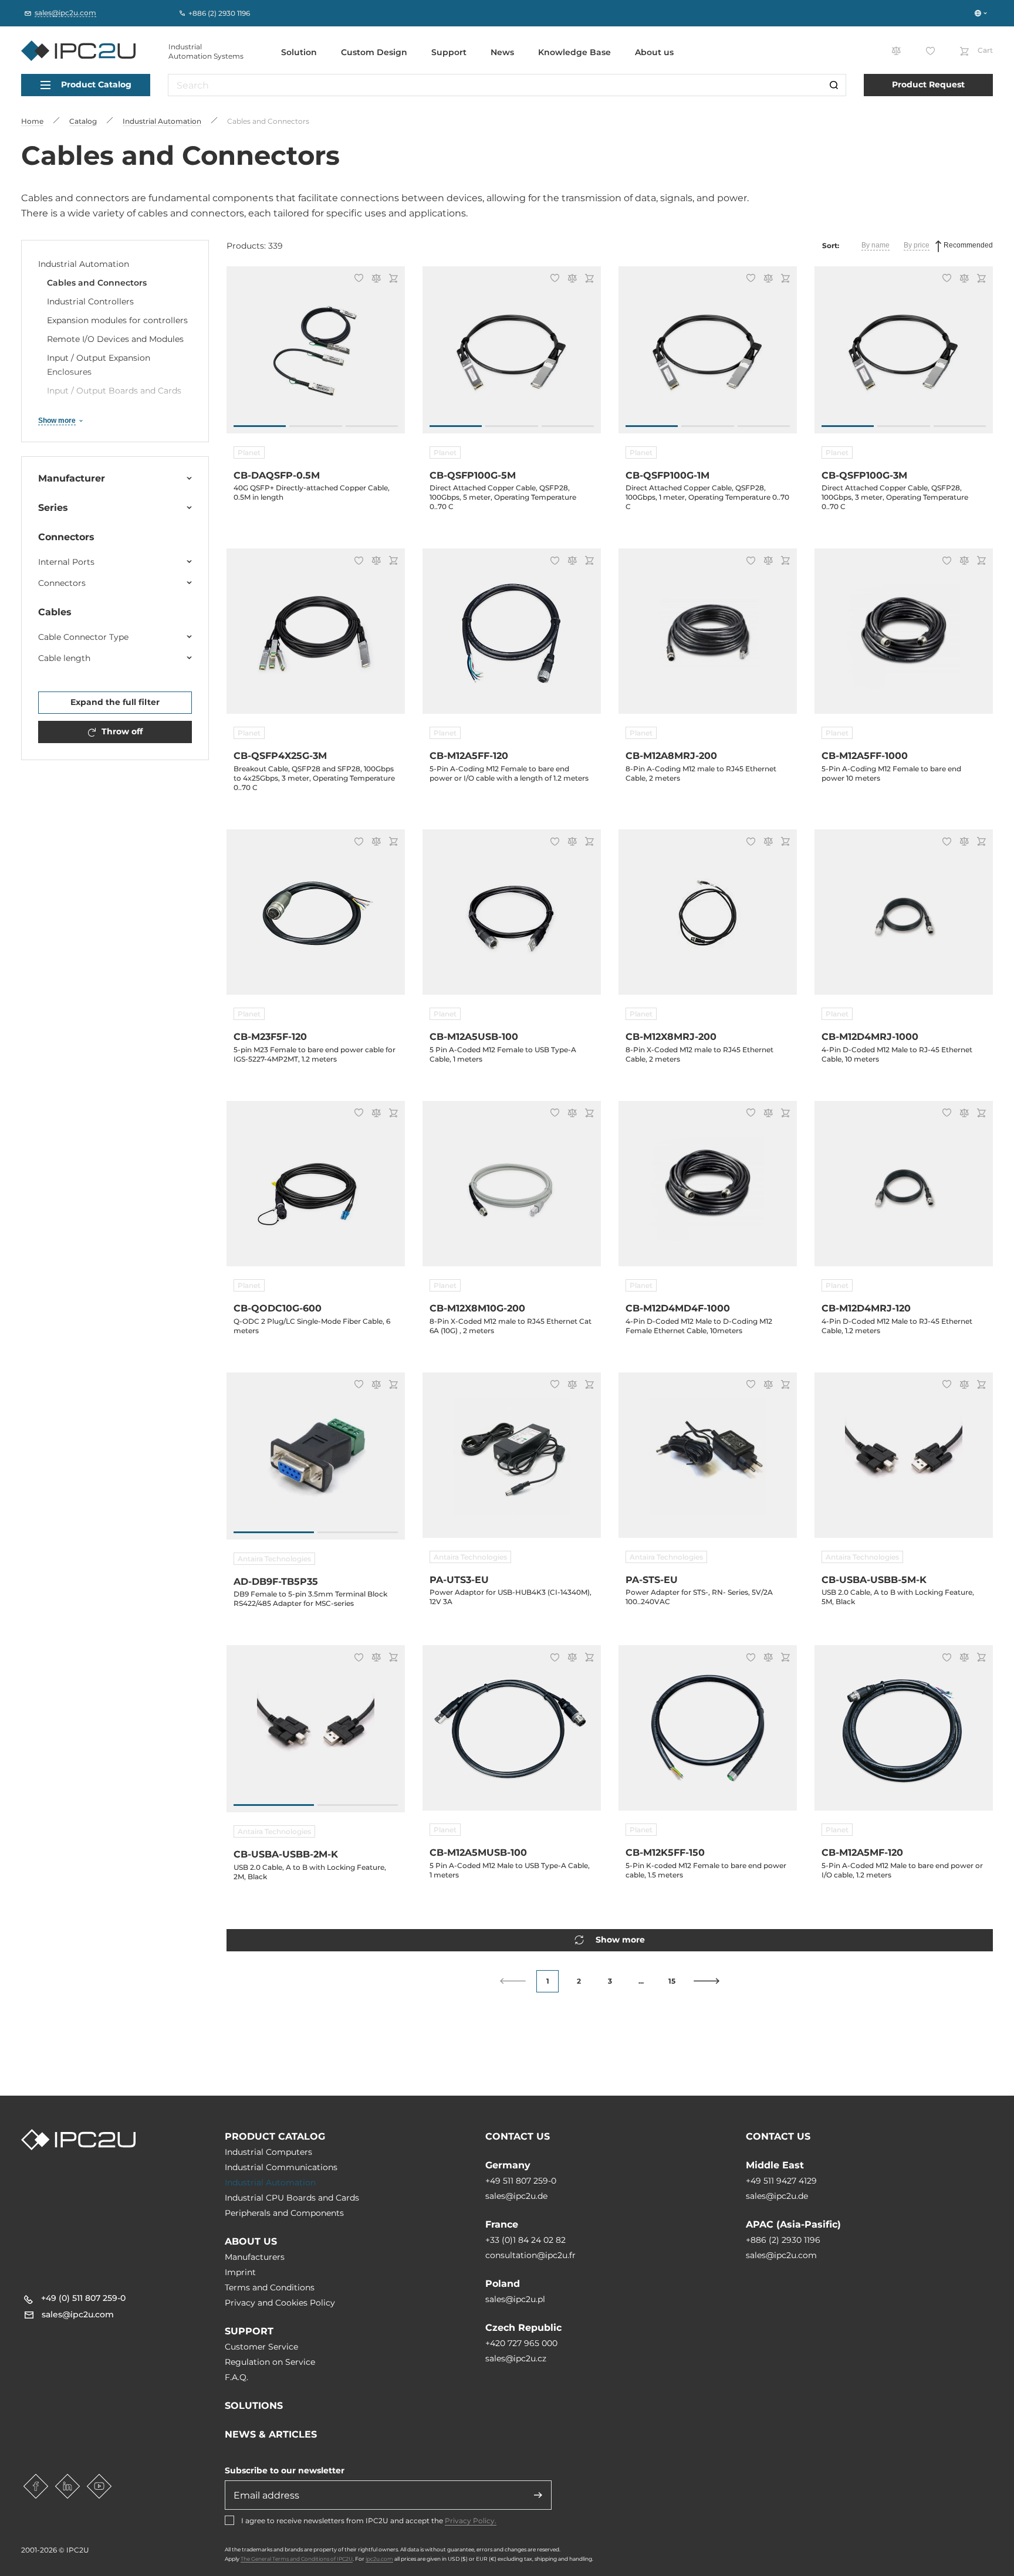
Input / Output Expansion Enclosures (99, 365)
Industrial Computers (268, 2152)
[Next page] (707, 1981)
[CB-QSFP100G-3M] (904, 356)
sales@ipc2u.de (516, 2196)
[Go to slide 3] (372, 426)
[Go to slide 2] (315, 426)
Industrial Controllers (90, 301)
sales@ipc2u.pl (515, 2299)
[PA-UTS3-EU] (512, 1462)
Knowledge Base (574, 52)
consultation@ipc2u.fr (530, 2255)
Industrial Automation (84, 264)
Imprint (240, 2272)
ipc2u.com (379, 2559)
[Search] (834, 85)
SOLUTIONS (254, 2406)
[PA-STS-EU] (708, 1462)
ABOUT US (251, 2241)
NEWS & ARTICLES (271, 2434)
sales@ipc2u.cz (516, 2358)
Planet (249, 453)
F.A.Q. (236, 2377)
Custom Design (374, 52)
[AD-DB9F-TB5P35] (316, 1462)
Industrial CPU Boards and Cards (292, 2198)
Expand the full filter (115, 702)
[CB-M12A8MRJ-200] (708, 638)
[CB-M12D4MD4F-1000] (708, 1191)
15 (672, 1981)
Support (449, 52)
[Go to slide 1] (260, 426)
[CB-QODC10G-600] (316, 1191)
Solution (299, 52)
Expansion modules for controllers (117, 320)
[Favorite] (357, 279)
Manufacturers (255, 2257)
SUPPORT (249, 2331)
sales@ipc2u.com (781, 2255)
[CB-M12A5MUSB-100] (512, 1735)
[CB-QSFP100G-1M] (708, 356)
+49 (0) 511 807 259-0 (83, 2298)
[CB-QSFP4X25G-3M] (316, 638)
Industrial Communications (281, 2167)
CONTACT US (518, 2136)
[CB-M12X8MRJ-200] (708, 919)
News (502, 52)
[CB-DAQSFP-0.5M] (316, 356)
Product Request (928, 84)
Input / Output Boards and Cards (114, 391)
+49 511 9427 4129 (781, 2181)
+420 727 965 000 (521, 2343)
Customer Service (261, 2347)
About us (654, 52)
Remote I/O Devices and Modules (115, 339)
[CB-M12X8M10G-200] (512, 1191)
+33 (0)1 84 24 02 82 (525, 2240)
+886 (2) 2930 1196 (783, 2240)
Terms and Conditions (270, 2287)
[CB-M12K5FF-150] (708, 1735)
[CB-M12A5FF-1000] (904, 638)
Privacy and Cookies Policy (280, 2303)
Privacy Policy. (471, 2521)
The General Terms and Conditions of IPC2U (297, 2559)
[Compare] (374, 279)
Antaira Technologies (274, 1559)
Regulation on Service (270, 2362)
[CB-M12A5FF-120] (512, 638)
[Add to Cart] (392, 279)
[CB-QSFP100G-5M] (512, 356)
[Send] (538, 2495)
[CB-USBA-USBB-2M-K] (316, 1735)
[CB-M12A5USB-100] (512, 919)
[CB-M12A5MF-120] (904, 1735)
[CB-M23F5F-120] (316, 919)
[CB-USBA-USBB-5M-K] (904, 1462)
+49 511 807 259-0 (521, 2181)
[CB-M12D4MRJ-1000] (904, 919)
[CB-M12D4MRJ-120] (904, 1191)
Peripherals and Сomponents (284, 2213)
